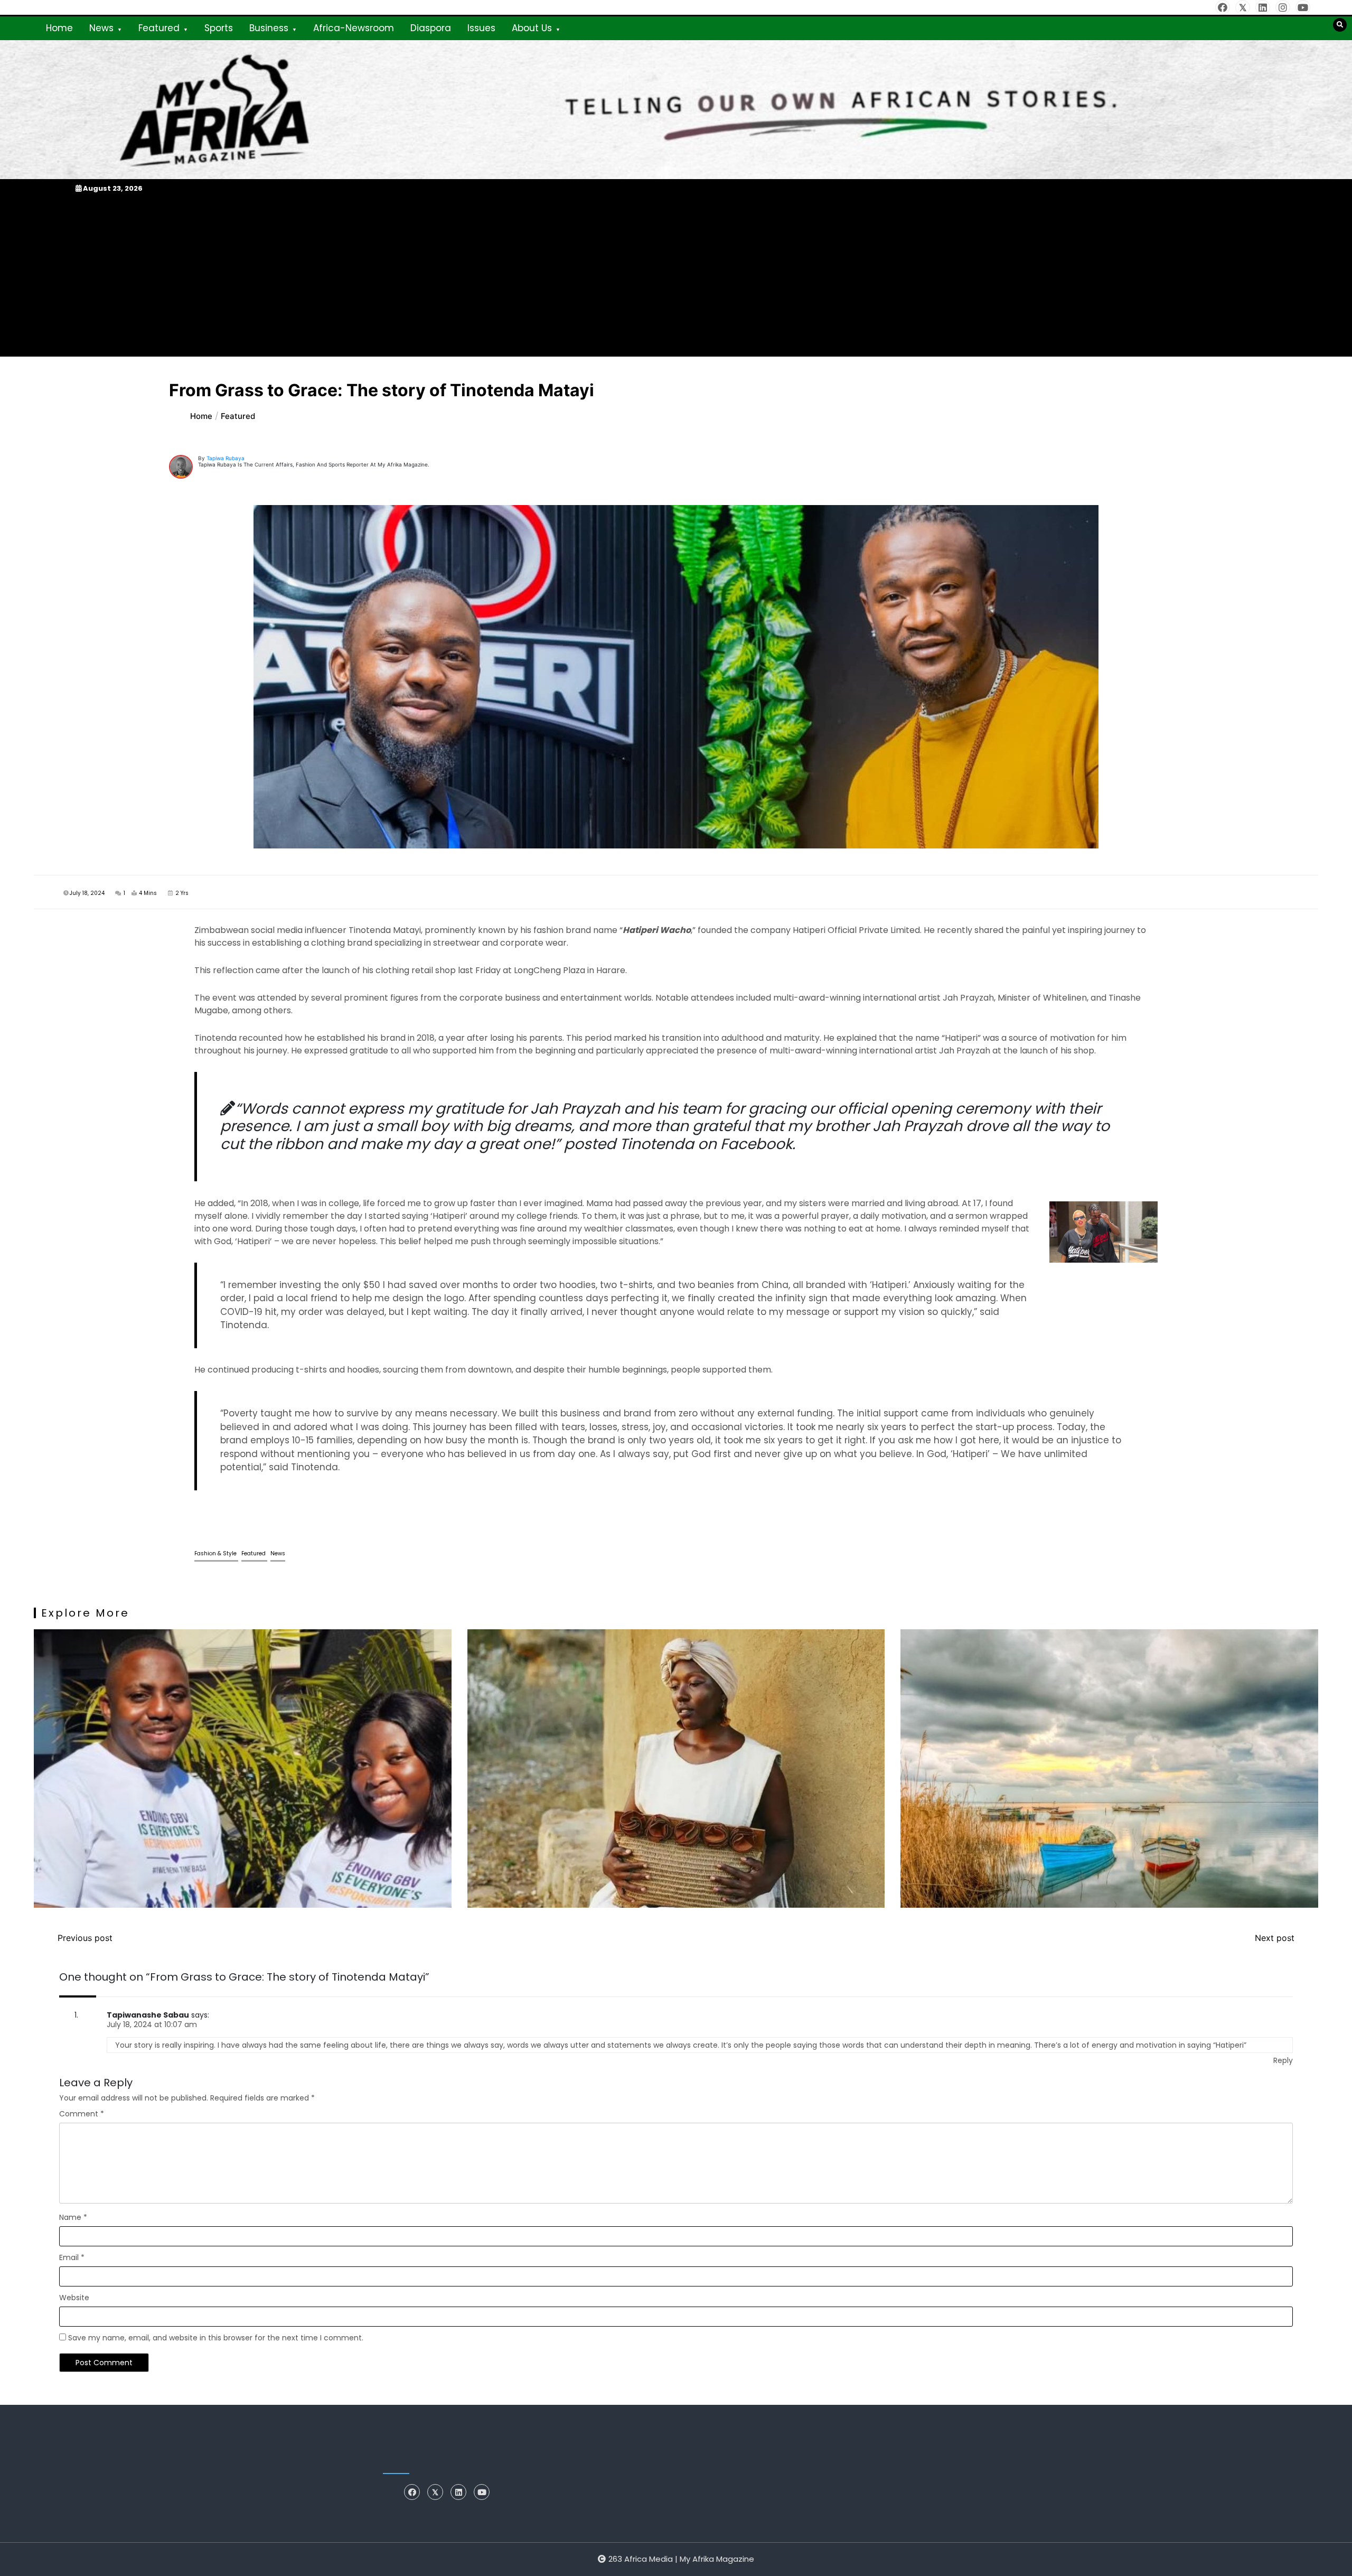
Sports (219, 28)
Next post (1275, 1938)
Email (72, 2257)
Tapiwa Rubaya (226, 458)
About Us (532, 28)
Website (74, 2298)
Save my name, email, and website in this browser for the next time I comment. (216, 2338)
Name (73, 2217)
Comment (82, 2114)
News (101, 28)
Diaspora (431, 28)
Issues (481, 28)
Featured (159, 28)
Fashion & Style (216, 1553)
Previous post (85, 1938)
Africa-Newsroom (354, 28)
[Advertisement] (676, 275)
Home (59, 28)
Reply (1283, 2060)
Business (269, 28)
